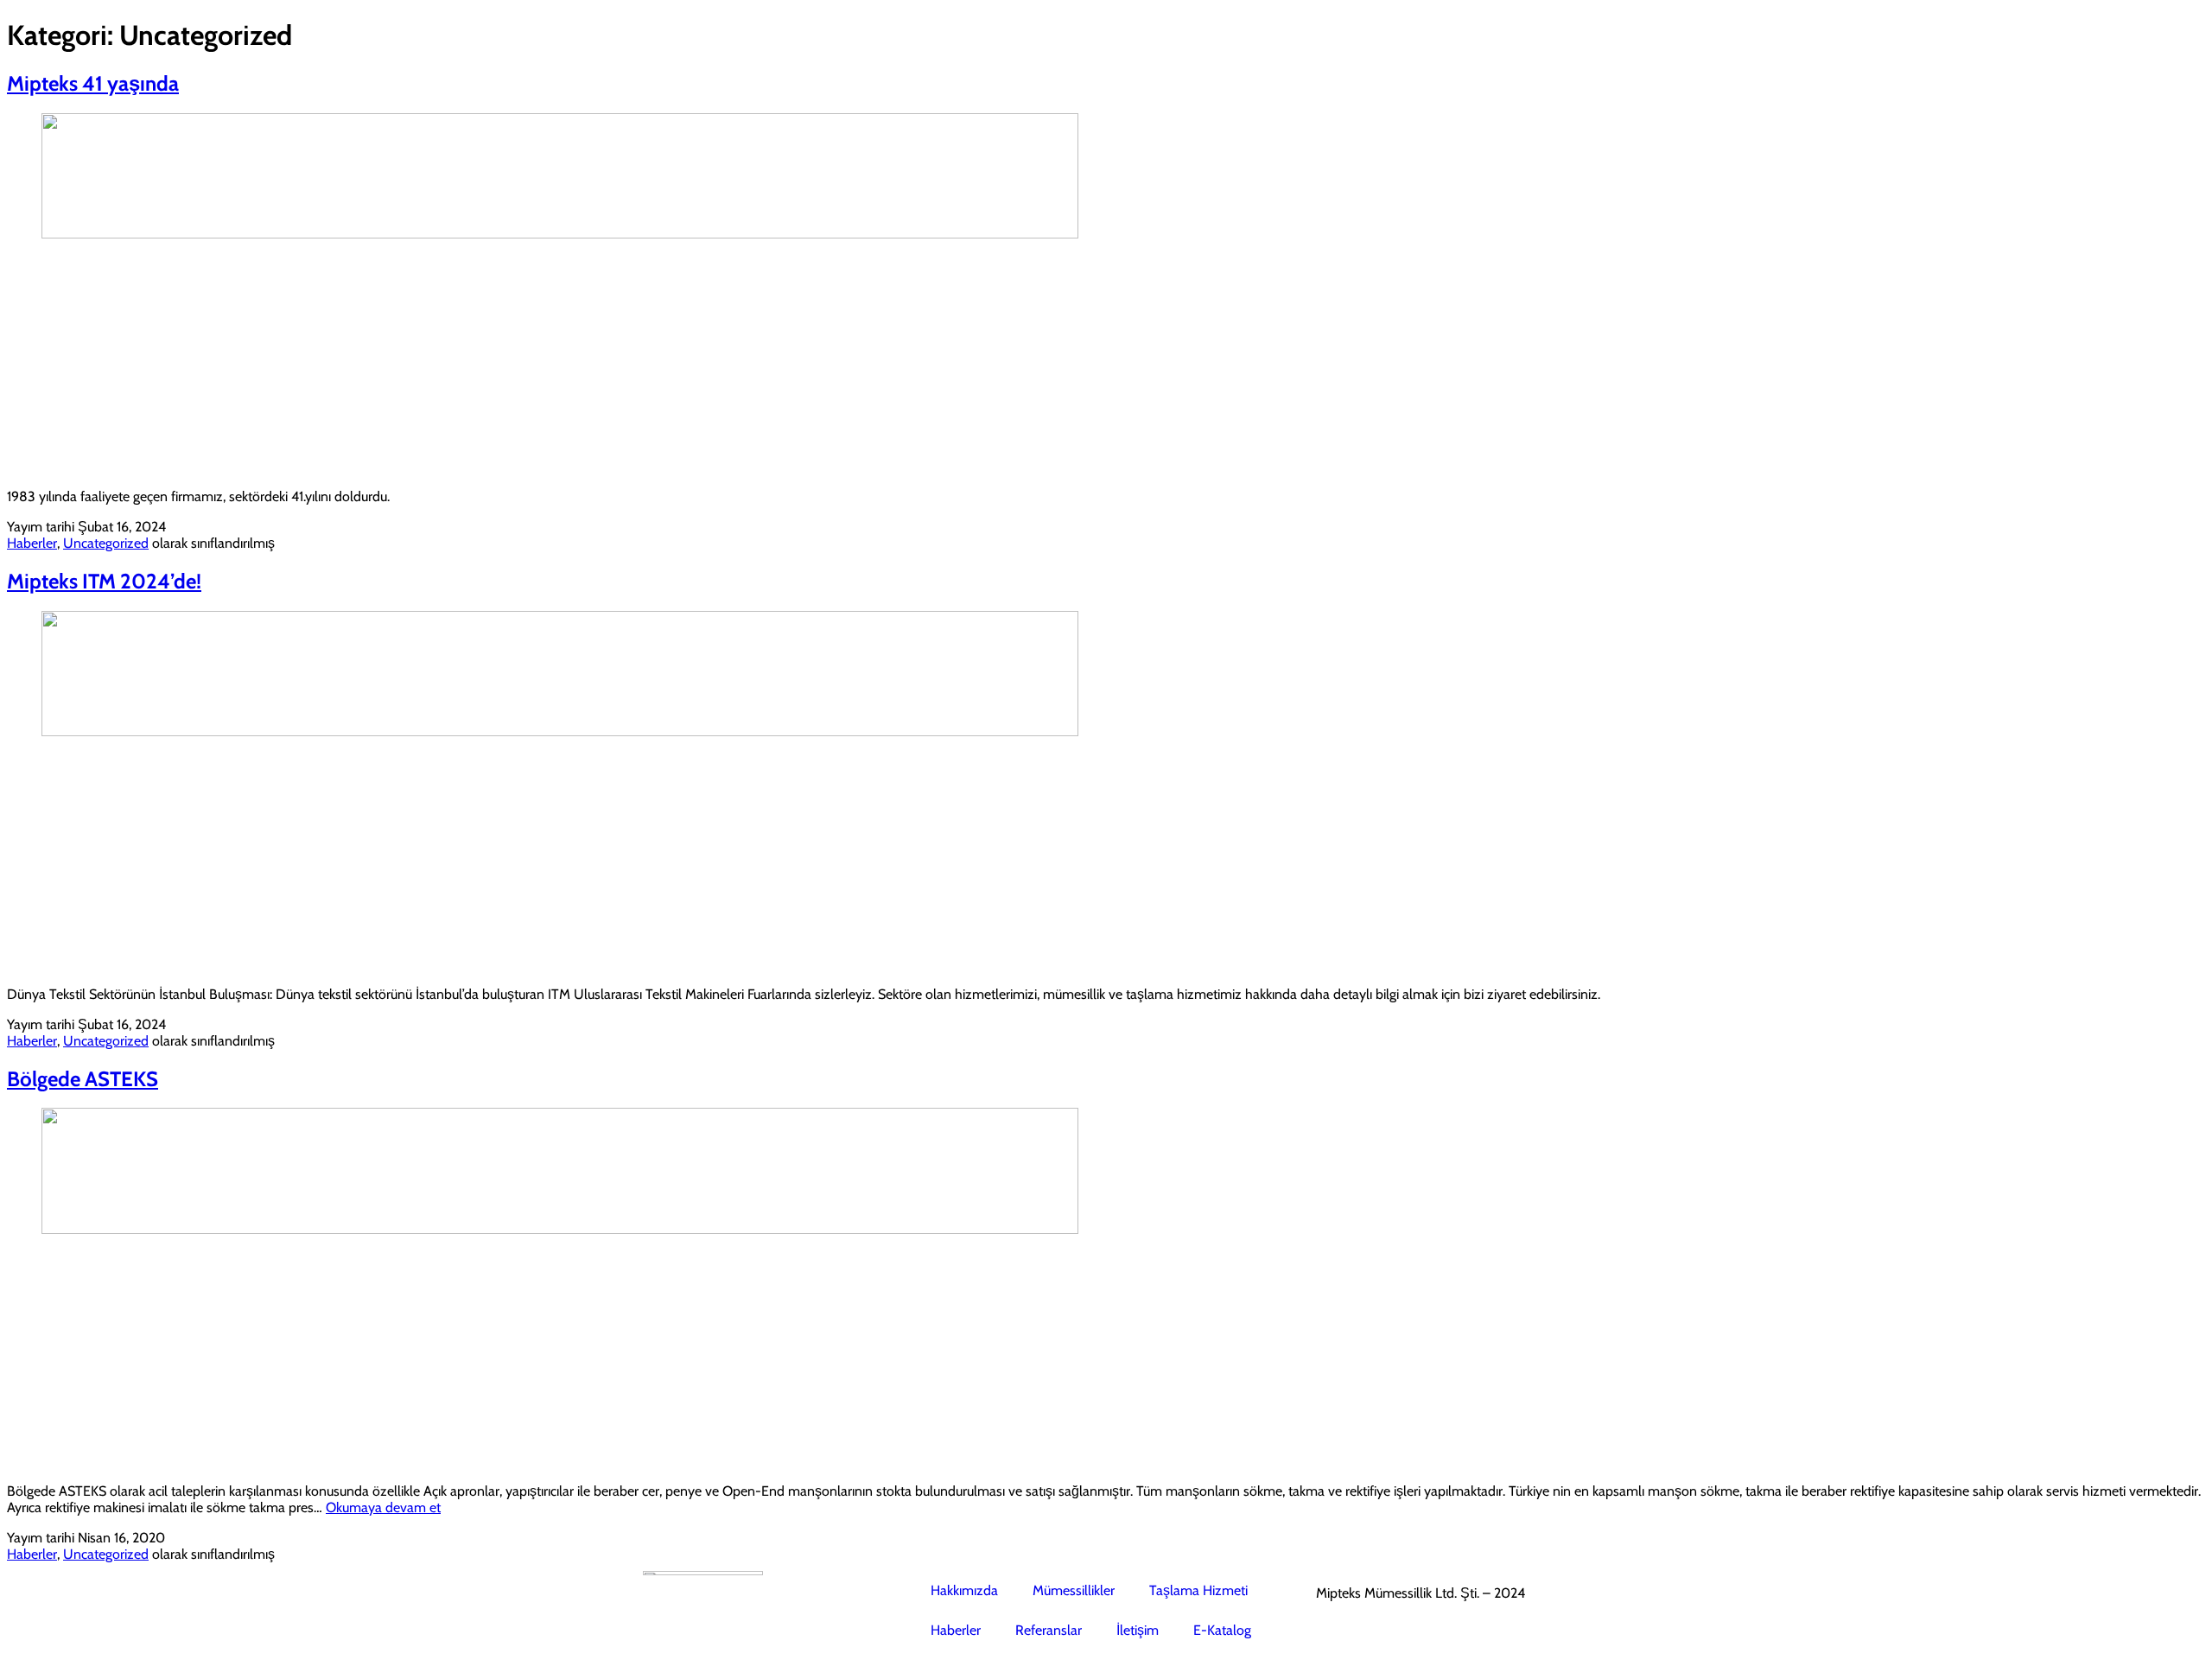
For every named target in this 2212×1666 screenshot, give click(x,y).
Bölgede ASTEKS (83, 1079)
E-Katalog (1222, 1630)
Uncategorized (106, 543)
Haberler (32, 543)
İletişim (1138, 1630)
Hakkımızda (964, 1590)
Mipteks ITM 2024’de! (104, 581)
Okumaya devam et (383, 1507)
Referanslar (1049, 1630)
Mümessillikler (1074, 1590)
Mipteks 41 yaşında (93, 83)
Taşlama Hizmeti (1198, 1590)
